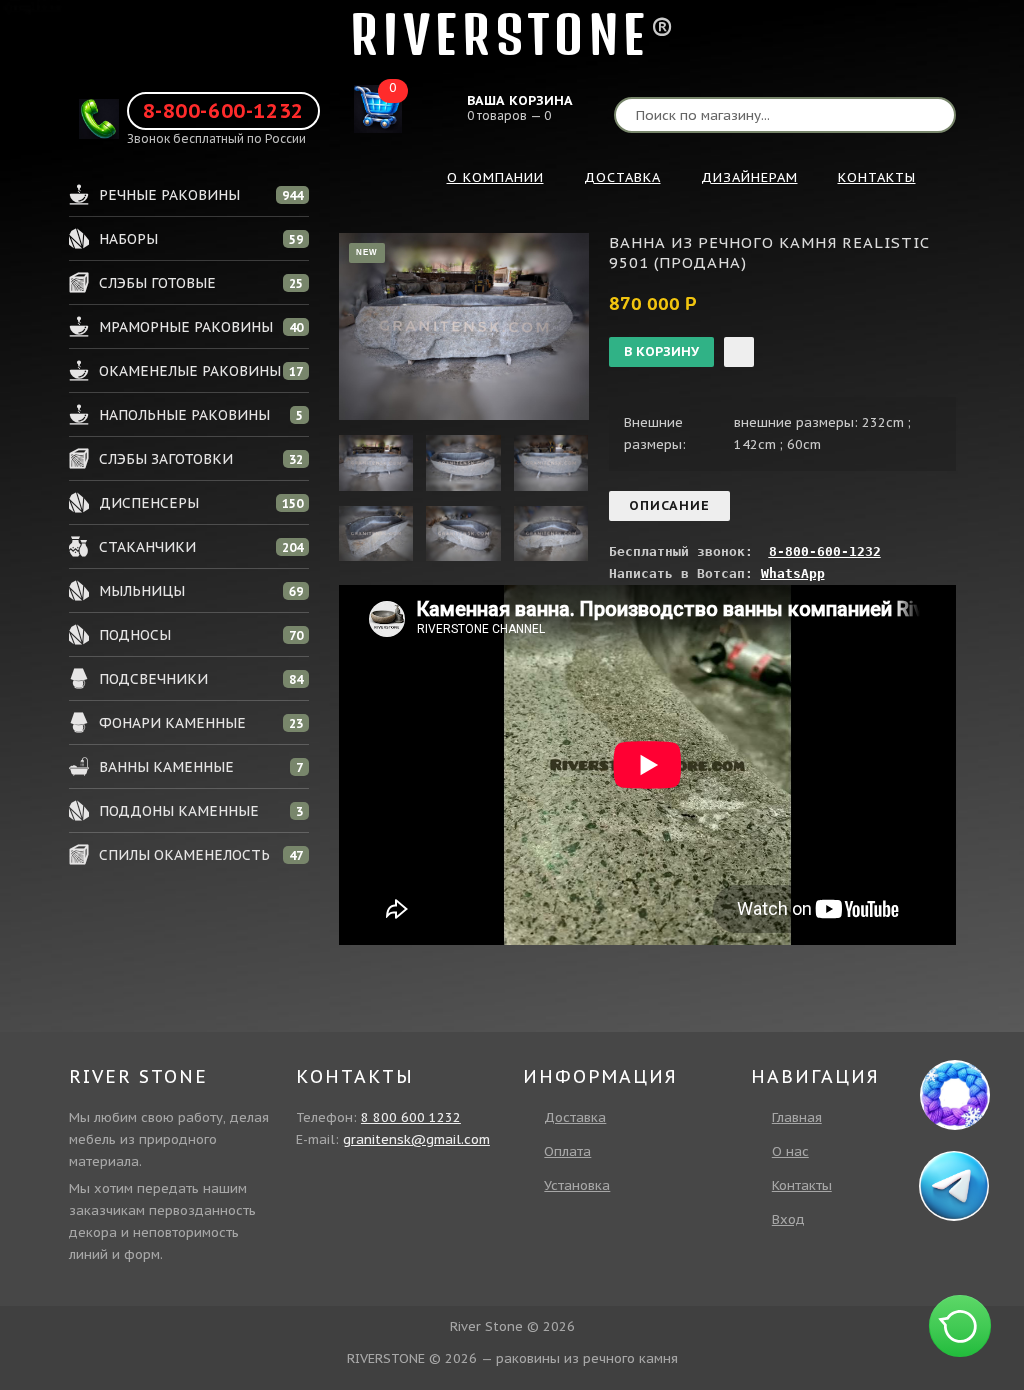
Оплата (567, 1151)
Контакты (802, 1185)
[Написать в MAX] (955, 1095)
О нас (790, 1151)
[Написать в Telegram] (956, 1186)
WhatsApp (793, 573)
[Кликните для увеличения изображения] (464, 326)
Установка (577, 1185)
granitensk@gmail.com (416, 1139)
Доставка (575, 1117)
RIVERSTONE (500, 34)
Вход (788, 1219)
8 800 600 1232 (411, 1117)
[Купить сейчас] (739, 352)
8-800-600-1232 (223, 111)
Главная (797, 1117)
